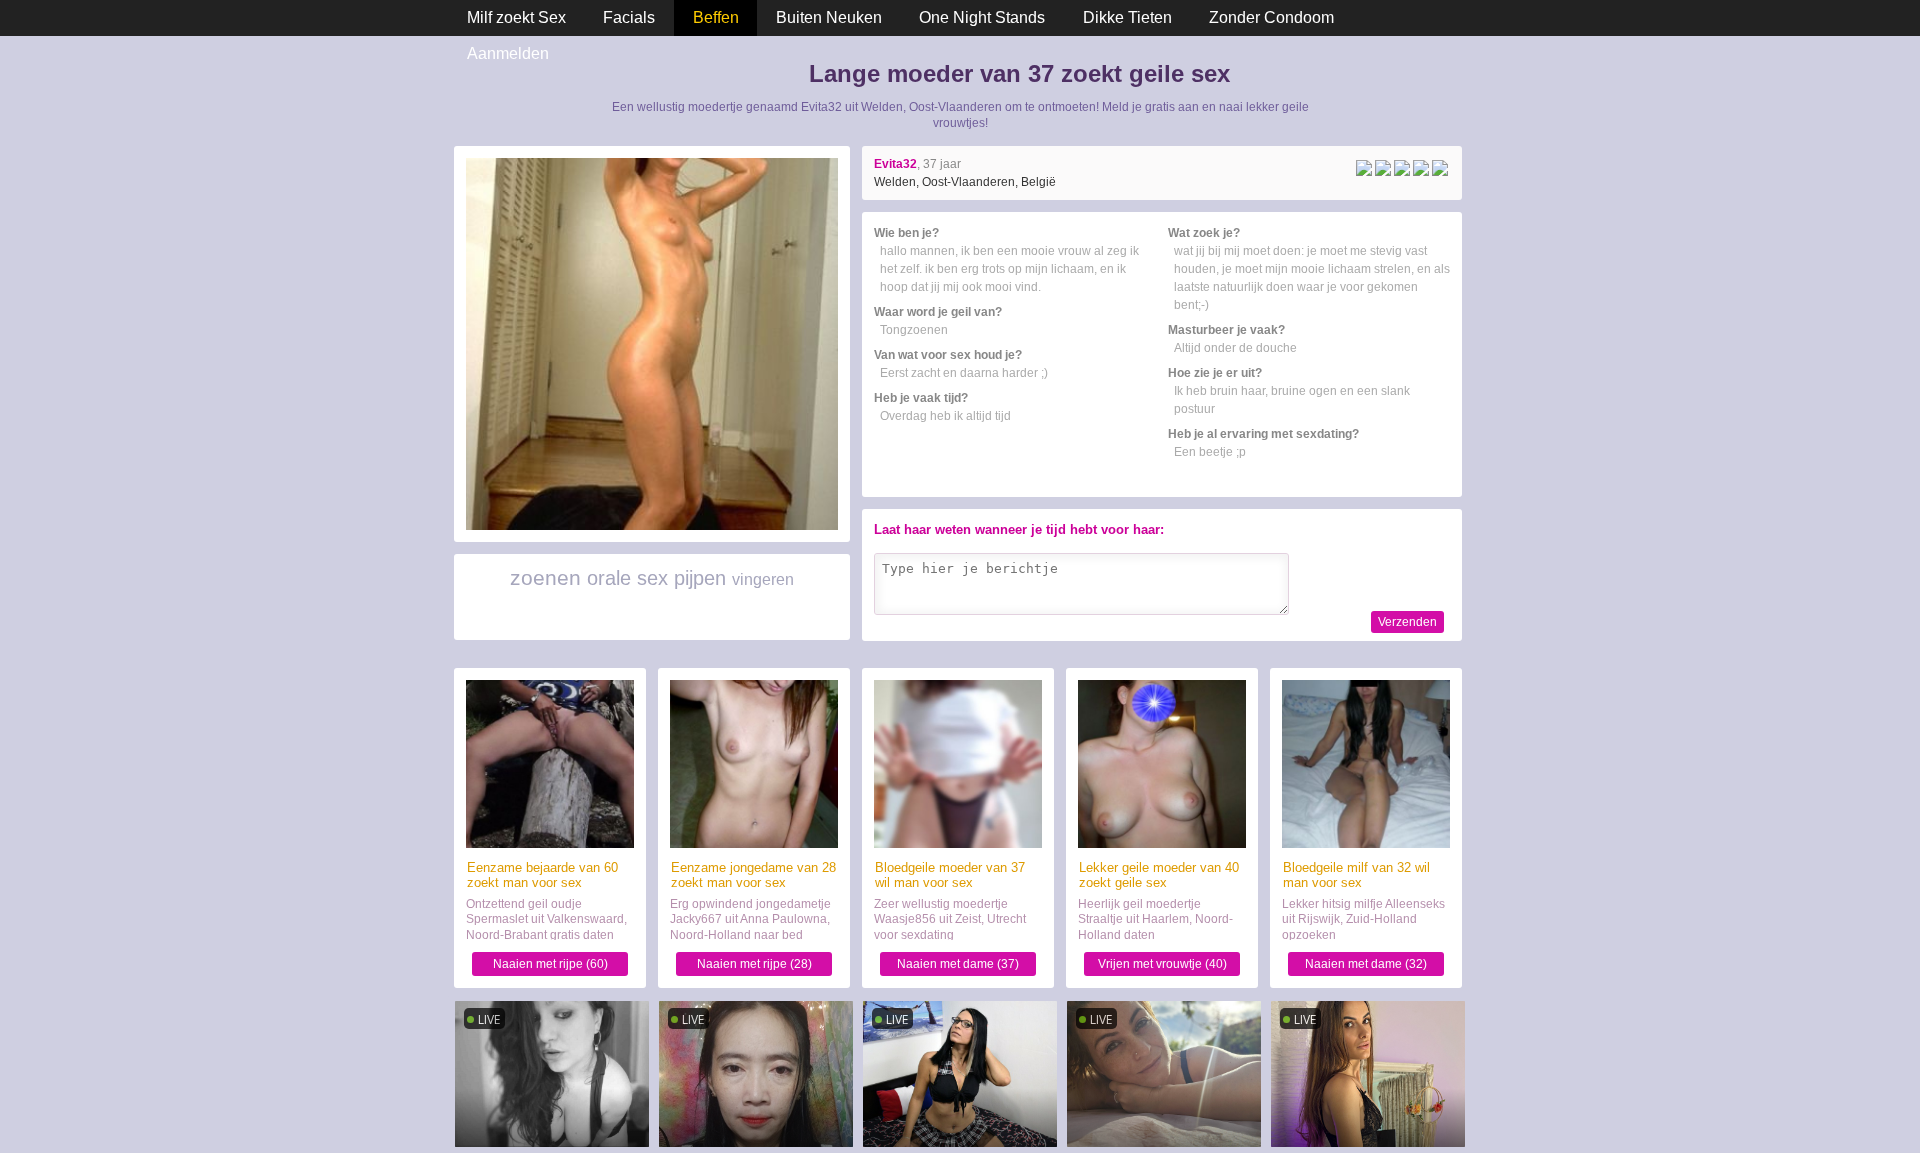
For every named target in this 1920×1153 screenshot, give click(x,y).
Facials (629, 17)
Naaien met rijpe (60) (550, 964)
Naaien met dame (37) (958, 964)
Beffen (716, 17)
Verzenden (1407, 622)
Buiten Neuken (829, 17)
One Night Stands (982, 17)
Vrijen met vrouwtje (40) (1162, 964)
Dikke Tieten (1127, 17)
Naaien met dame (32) (1366, 964)
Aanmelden (508, 53)
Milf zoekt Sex (516, 17)
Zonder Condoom (1271, 17)
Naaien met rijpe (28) (754, 964)
